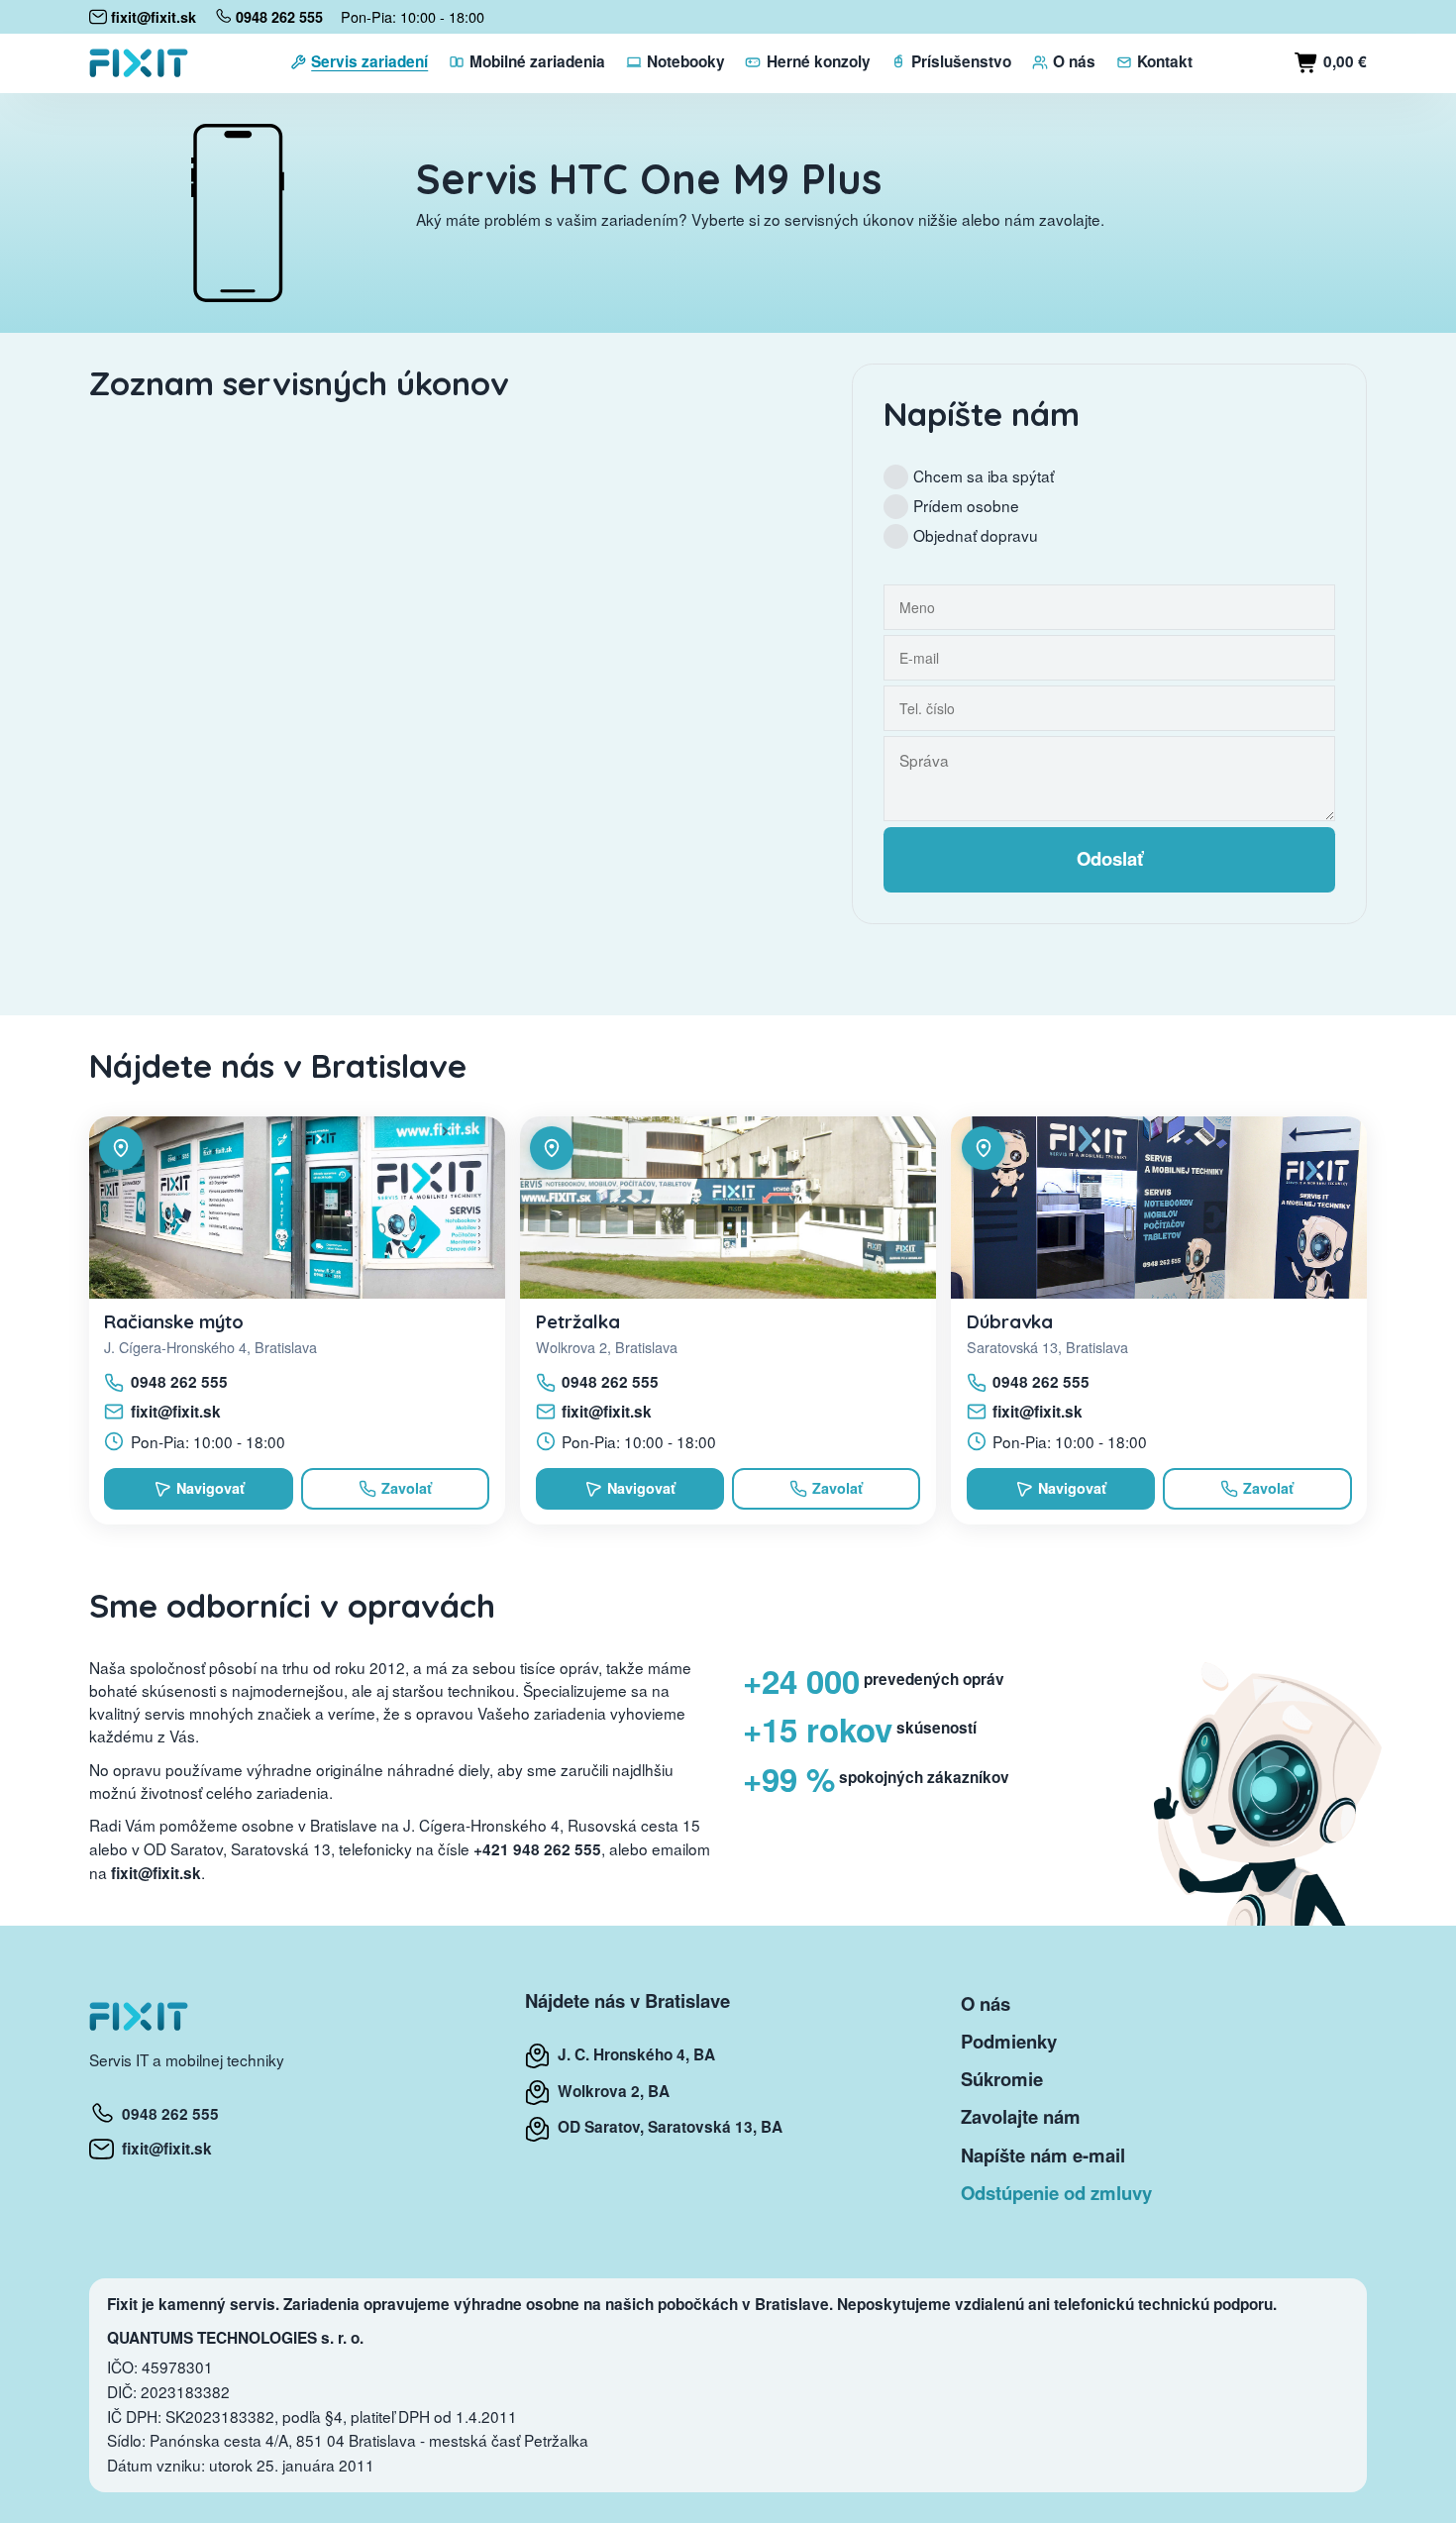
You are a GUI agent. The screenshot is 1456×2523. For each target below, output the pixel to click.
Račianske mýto (174, 1321)
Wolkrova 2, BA (610, 2091)
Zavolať (407, 1488)
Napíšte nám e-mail (1043, 2155)
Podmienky (1009, 2041)
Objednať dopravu (976, 535)
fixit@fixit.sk (176, 1412)
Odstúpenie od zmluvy (1056, 2193)
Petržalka (578, 1321)
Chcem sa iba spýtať (984, 475)
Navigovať (210, 1488)
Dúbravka (1010, 1321)
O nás (986, 2003)
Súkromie (1002, 2079)
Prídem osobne (966, 505)
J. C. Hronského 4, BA (632, 2054)
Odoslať (1110, 858)
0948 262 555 (179, 1382)
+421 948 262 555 (537, 1849)
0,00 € (1343, 61)
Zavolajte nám (1021, 2116)
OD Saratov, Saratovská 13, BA (666, 2127)
